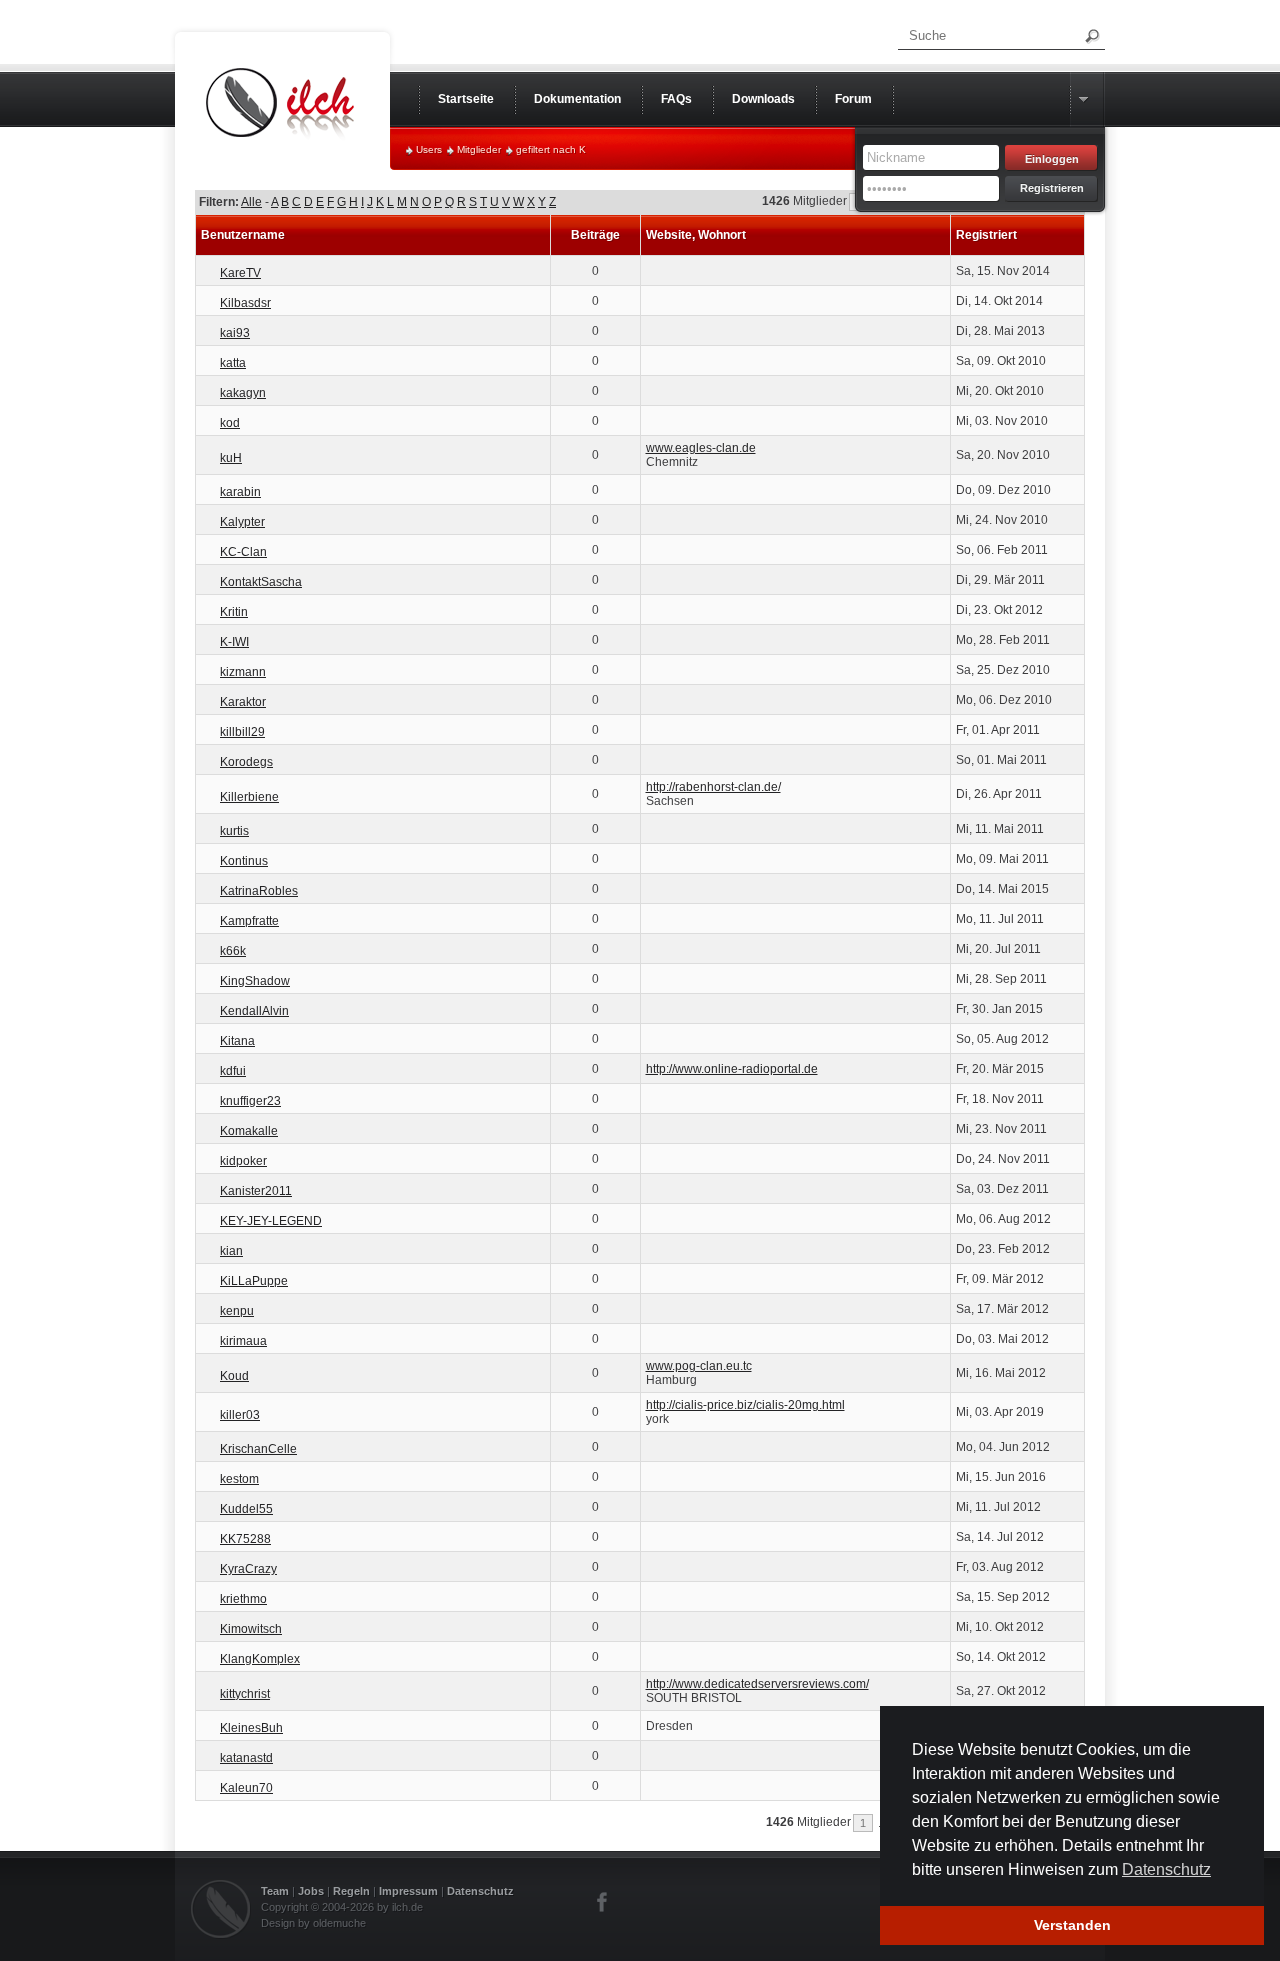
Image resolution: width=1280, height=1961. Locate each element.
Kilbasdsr (245, 303)
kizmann (243, 672)
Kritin (234, 612)
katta (233, 363)
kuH (231, 458)
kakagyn (243, 393)
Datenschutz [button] (1166, 1869)
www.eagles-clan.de (701, 448)
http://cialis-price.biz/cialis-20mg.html (745, 1405)
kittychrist (245, 1694)
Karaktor (243, 702)
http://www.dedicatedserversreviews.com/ (757, 1684)
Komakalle (249, 1131)
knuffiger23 (250, 1101)
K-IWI (234, 642)
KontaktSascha (261, 582)
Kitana (237, 1041)
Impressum (408, 1891)
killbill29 (242, 732)
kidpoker (243, 1161)
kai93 (235, 333)
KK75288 (245, 1539)
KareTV (240, 273)
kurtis (234, 831)
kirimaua (243, 1341)
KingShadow (255, 981)
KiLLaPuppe (254, 1281)
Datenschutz (480, 1891)
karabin (240, 492)
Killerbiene (249, 797)
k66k (233, 951)
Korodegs (246, 762)
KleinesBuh (251, 1728)
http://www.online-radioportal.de (732, 1069)
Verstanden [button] (1072, 1925)
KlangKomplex (260, 1659)
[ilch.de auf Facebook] (603, 1902)
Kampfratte (249, 921)
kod (230, 423)
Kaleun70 (246, 1788)
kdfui (233, 1071)
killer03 (240, 1415)
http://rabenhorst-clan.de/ (713, 787)
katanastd (246, 1758)
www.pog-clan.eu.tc (699, 1366)
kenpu (237, 1311)
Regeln (351, 1891)
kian (231, 1251)
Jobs (311, 1891)
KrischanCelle (258, 1449)
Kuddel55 (246, 1509)
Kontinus (244, 861)
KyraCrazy (248, 1569)
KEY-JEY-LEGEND (271, 1221)
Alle (251, 202)
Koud (234, 1376)
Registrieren (1052, 188)
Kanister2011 (256, 1191)
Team (275, 1891)
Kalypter (242, 522)
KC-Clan (243, 552)
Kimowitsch (251, 1629)
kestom (239, 1479)
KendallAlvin (254, 1011)
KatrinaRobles (259, 891)
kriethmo (243, 1599)
